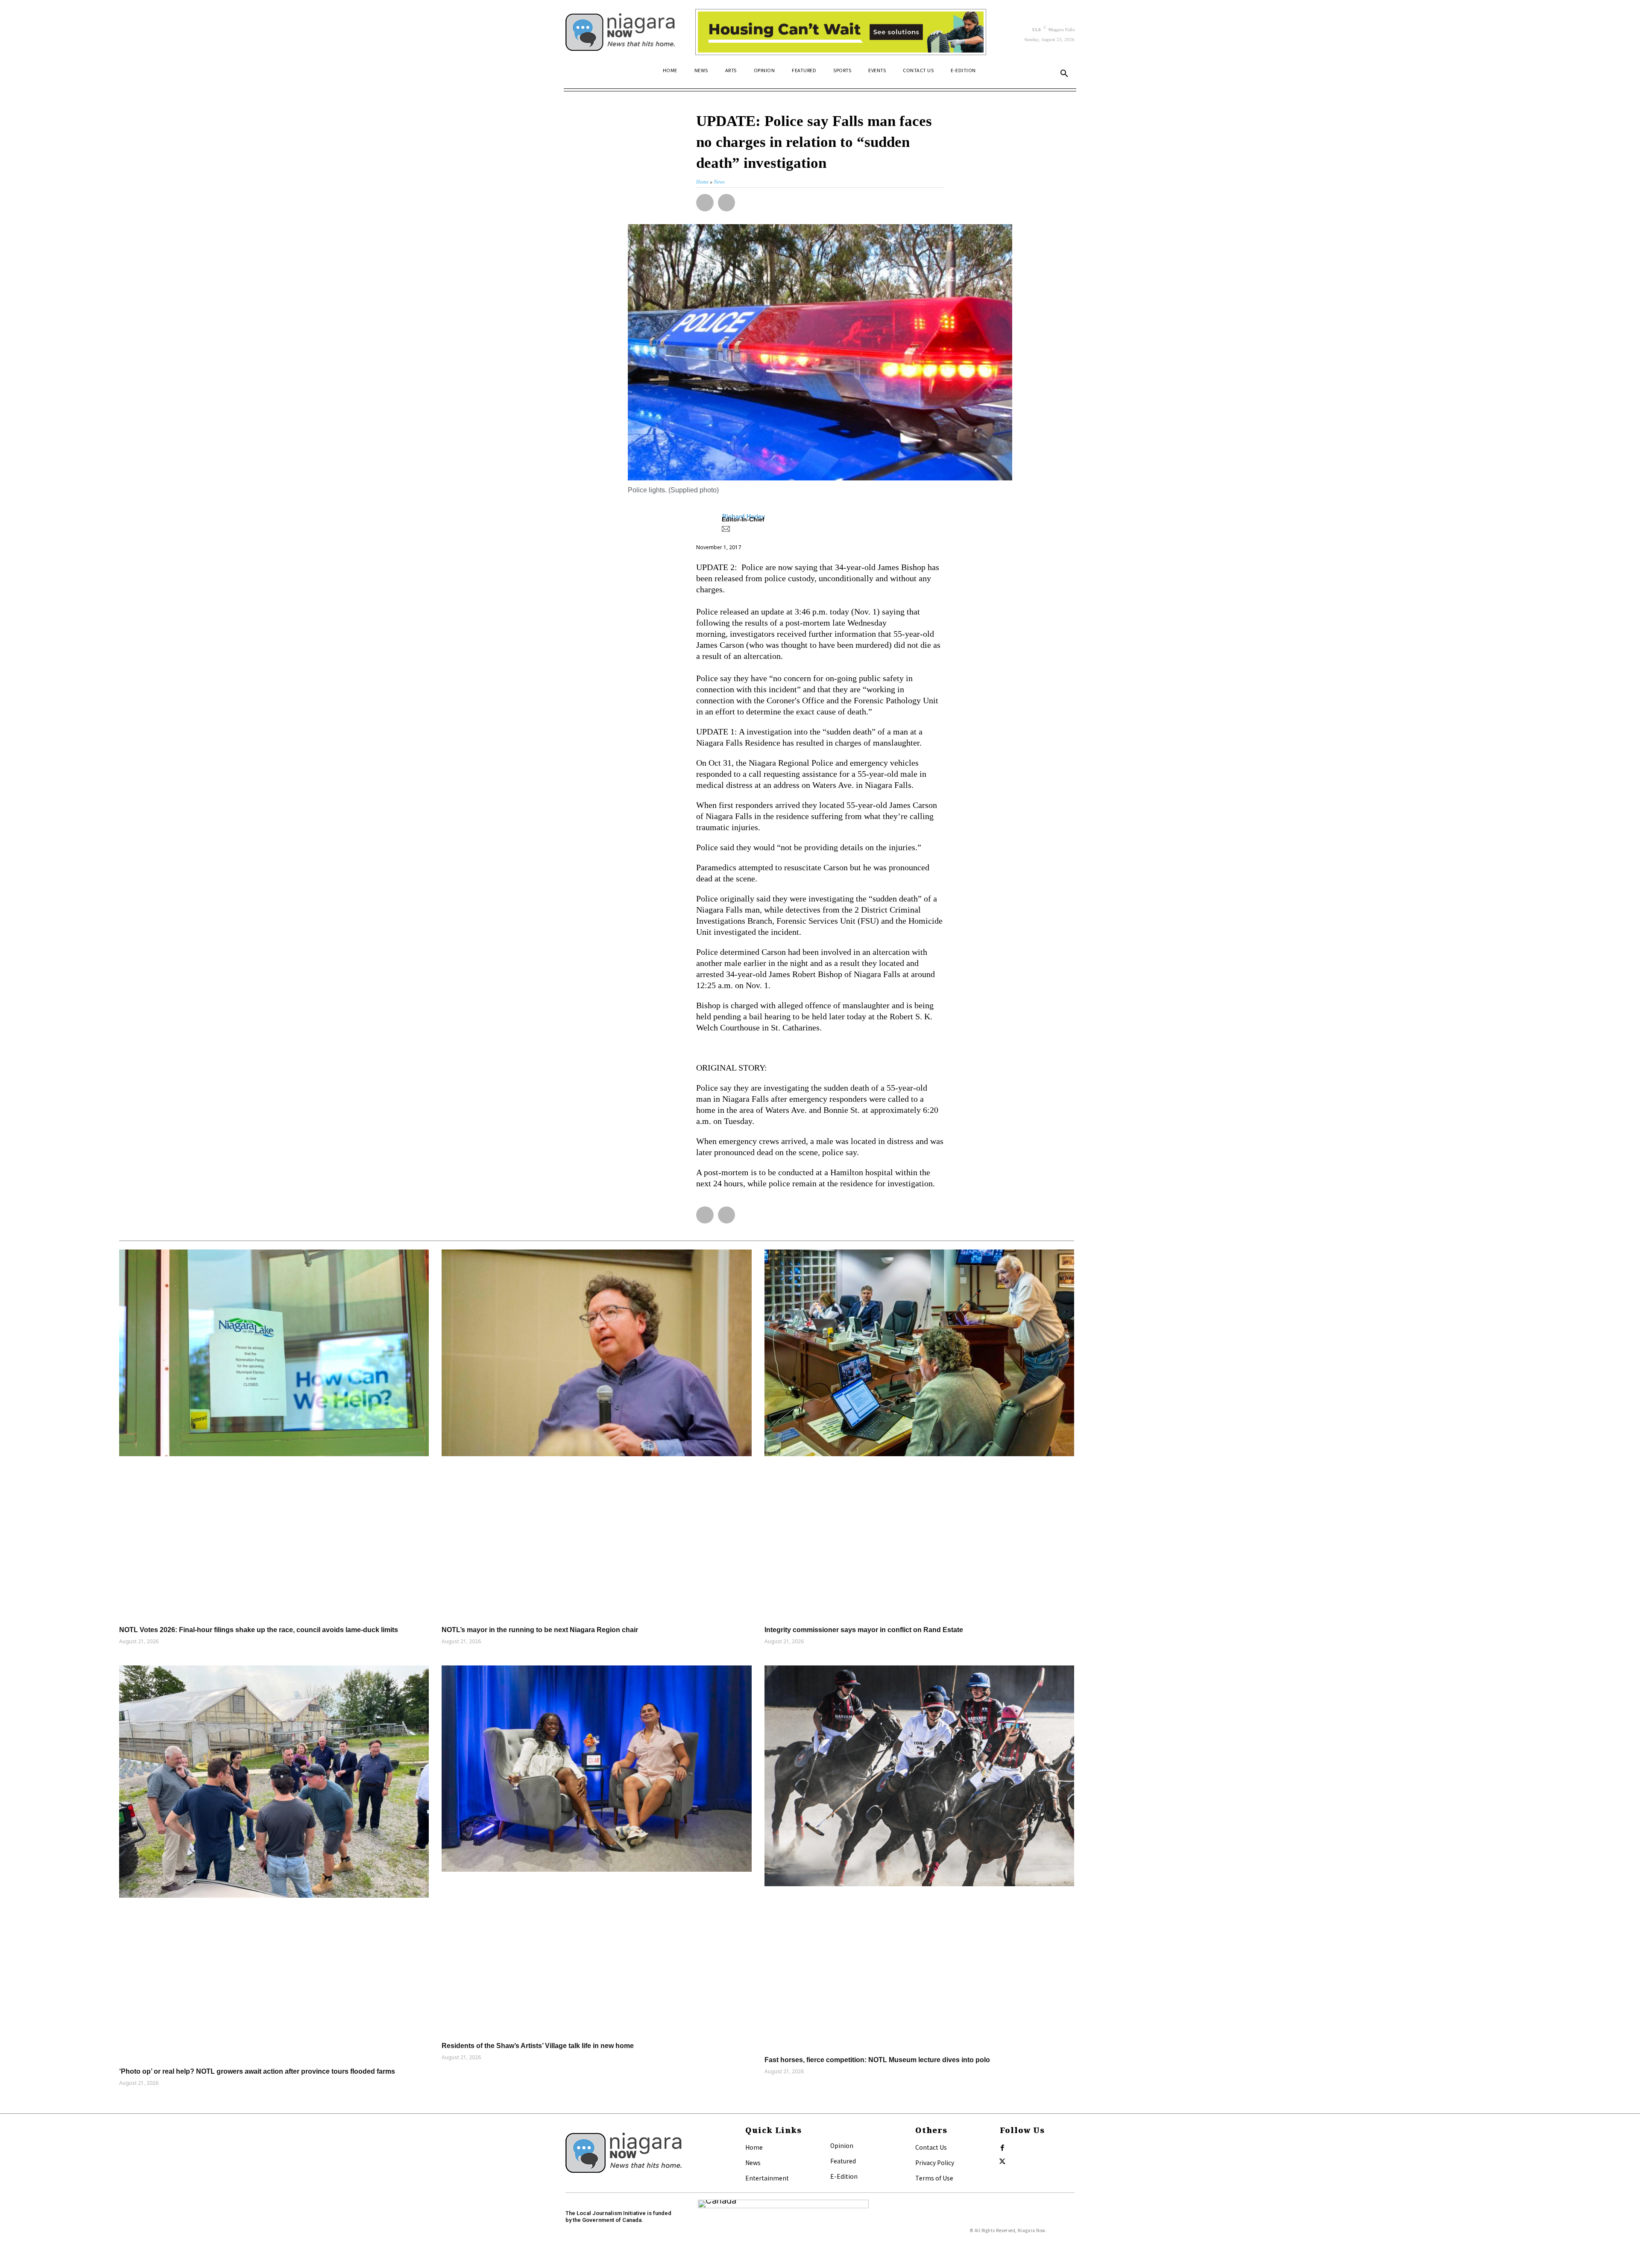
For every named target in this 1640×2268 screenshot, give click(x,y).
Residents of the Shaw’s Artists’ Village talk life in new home (538, 2046)
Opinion (842, 2145)
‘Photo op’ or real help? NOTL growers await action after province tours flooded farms (257, 2071)
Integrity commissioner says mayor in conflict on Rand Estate (864, 1630)
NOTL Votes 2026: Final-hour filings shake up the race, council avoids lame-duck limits (259, 1630)
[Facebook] (1002, 2148)
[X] (1002, 2162)
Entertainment (767, 2178)
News (753, 2163)
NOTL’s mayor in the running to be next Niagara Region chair (540, 1630)
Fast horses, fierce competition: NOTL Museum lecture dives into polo (877, 2060)
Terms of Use (934, 2178)
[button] (1064, 74)
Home (754, 2147)
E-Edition (844, 2176)
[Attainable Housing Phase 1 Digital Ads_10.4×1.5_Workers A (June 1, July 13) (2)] (841, 32)
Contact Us (931, 2147)
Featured (843, 2161)
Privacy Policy (935, 2163)
